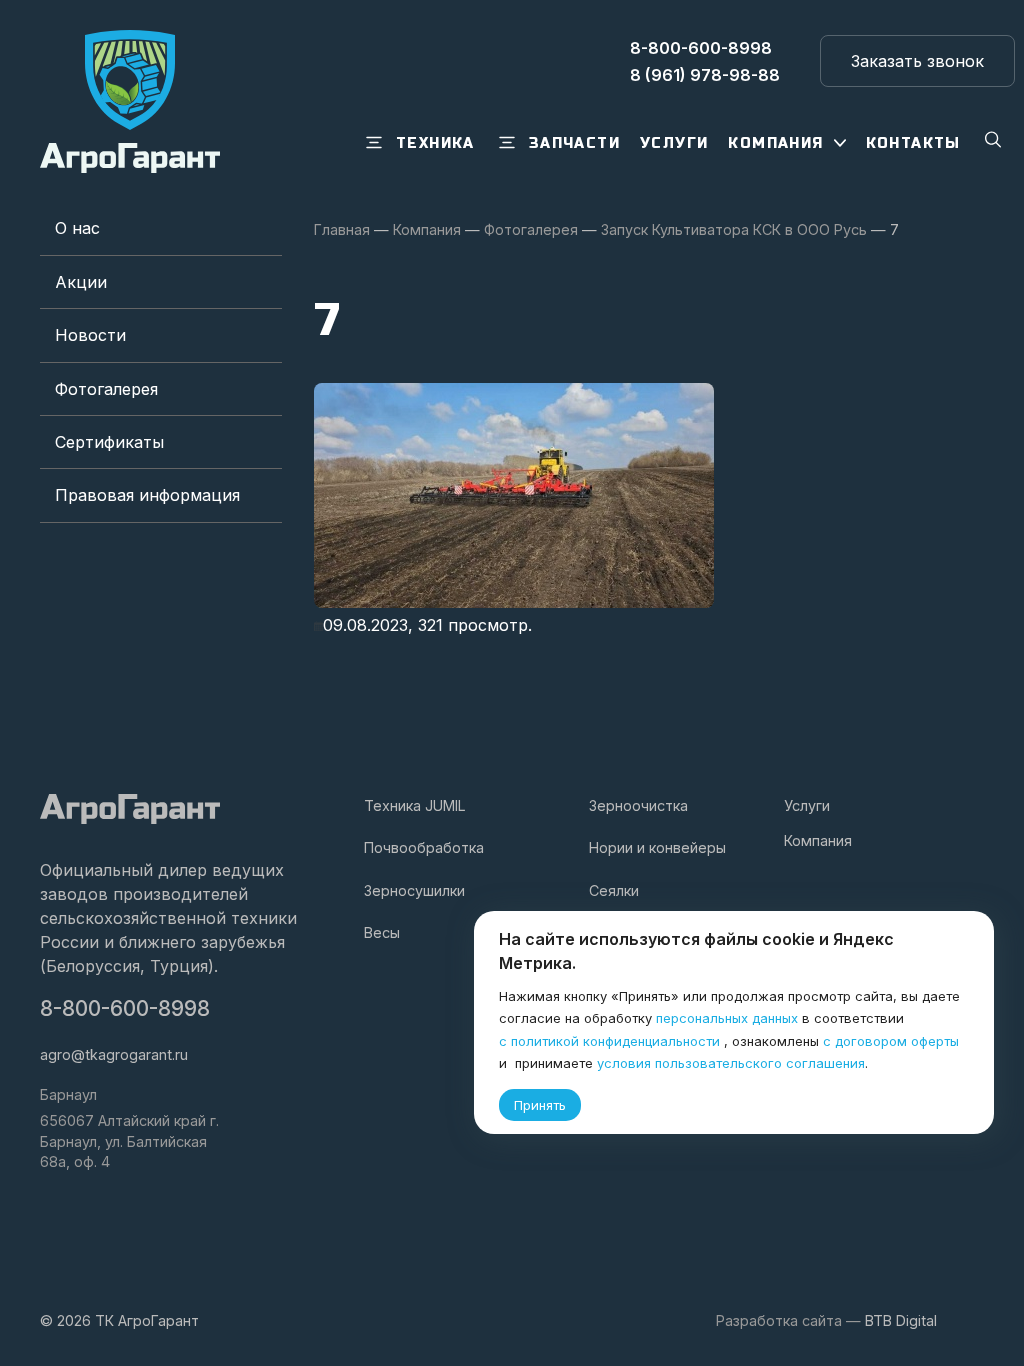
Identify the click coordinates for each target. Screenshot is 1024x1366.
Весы (382, 932)
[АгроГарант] (130, 101)
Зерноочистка (638, 805)
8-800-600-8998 (125, 1008)
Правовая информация (147, 495)
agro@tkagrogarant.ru (114, 1054)
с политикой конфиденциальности (609, 1041)
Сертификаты (109, 442)
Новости (90, 335)
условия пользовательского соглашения (731, 1063)
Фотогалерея (106, 389)
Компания (818, 840)
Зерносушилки (414, 890)
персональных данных (727, 1018)
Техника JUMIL (415, 805)
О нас (77, 228)
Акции (81, 282)
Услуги (807, 805)
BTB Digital (901, 1320)
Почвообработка (424, 847)
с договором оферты (891, 1041)
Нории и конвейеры (657, 847)
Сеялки (614, 890)
